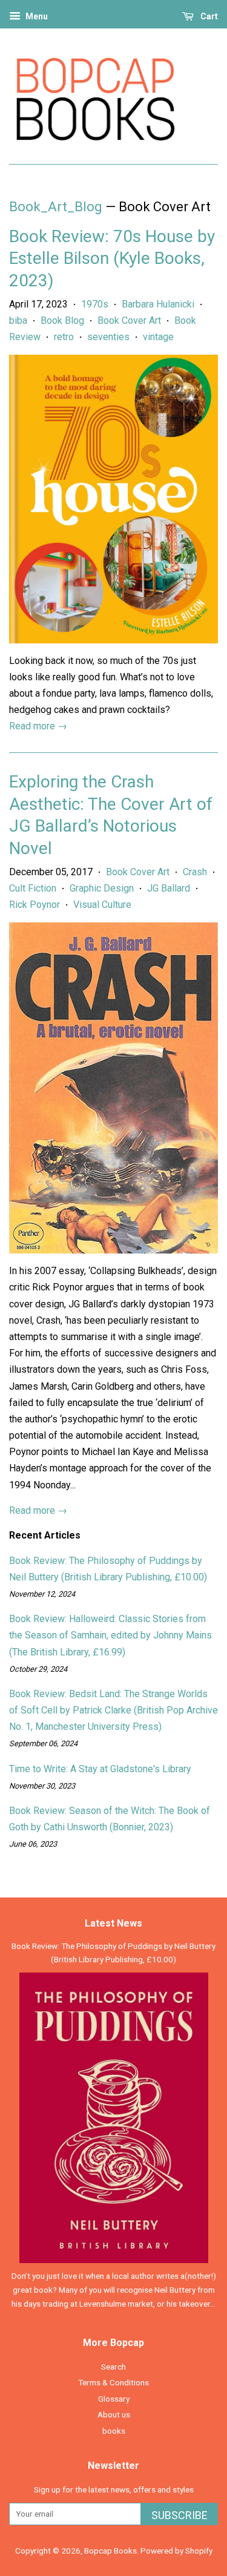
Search (113, 2367)
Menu (36, 16)
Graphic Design (102, 888)
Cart (208, 16)
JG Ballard (169, 888)
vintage (158, 337)
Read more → (38, 726)
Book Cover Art (129, 320)
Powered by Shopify (176, 2551)
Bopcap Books (110, 2551)
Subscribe (179, 2515)
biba (18, 320)
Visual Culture (102, 905)
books (114, 2431)
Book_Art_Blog (56, 207)
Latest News (113, 1923)
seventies (108, 337)
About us (114, 2414)
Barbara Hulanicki (158, 304)
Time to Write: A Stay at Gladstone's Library (100, 1769)
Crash (195, 872)
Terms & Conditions (113, 2382)
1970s (95, 304)
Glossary (114, 2399)
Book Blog (62, 320)
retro (64, 337)
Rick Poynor (35, 905)
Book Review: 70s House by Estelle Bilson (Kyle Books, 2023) (112, 258)
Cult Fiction (33, 888)
